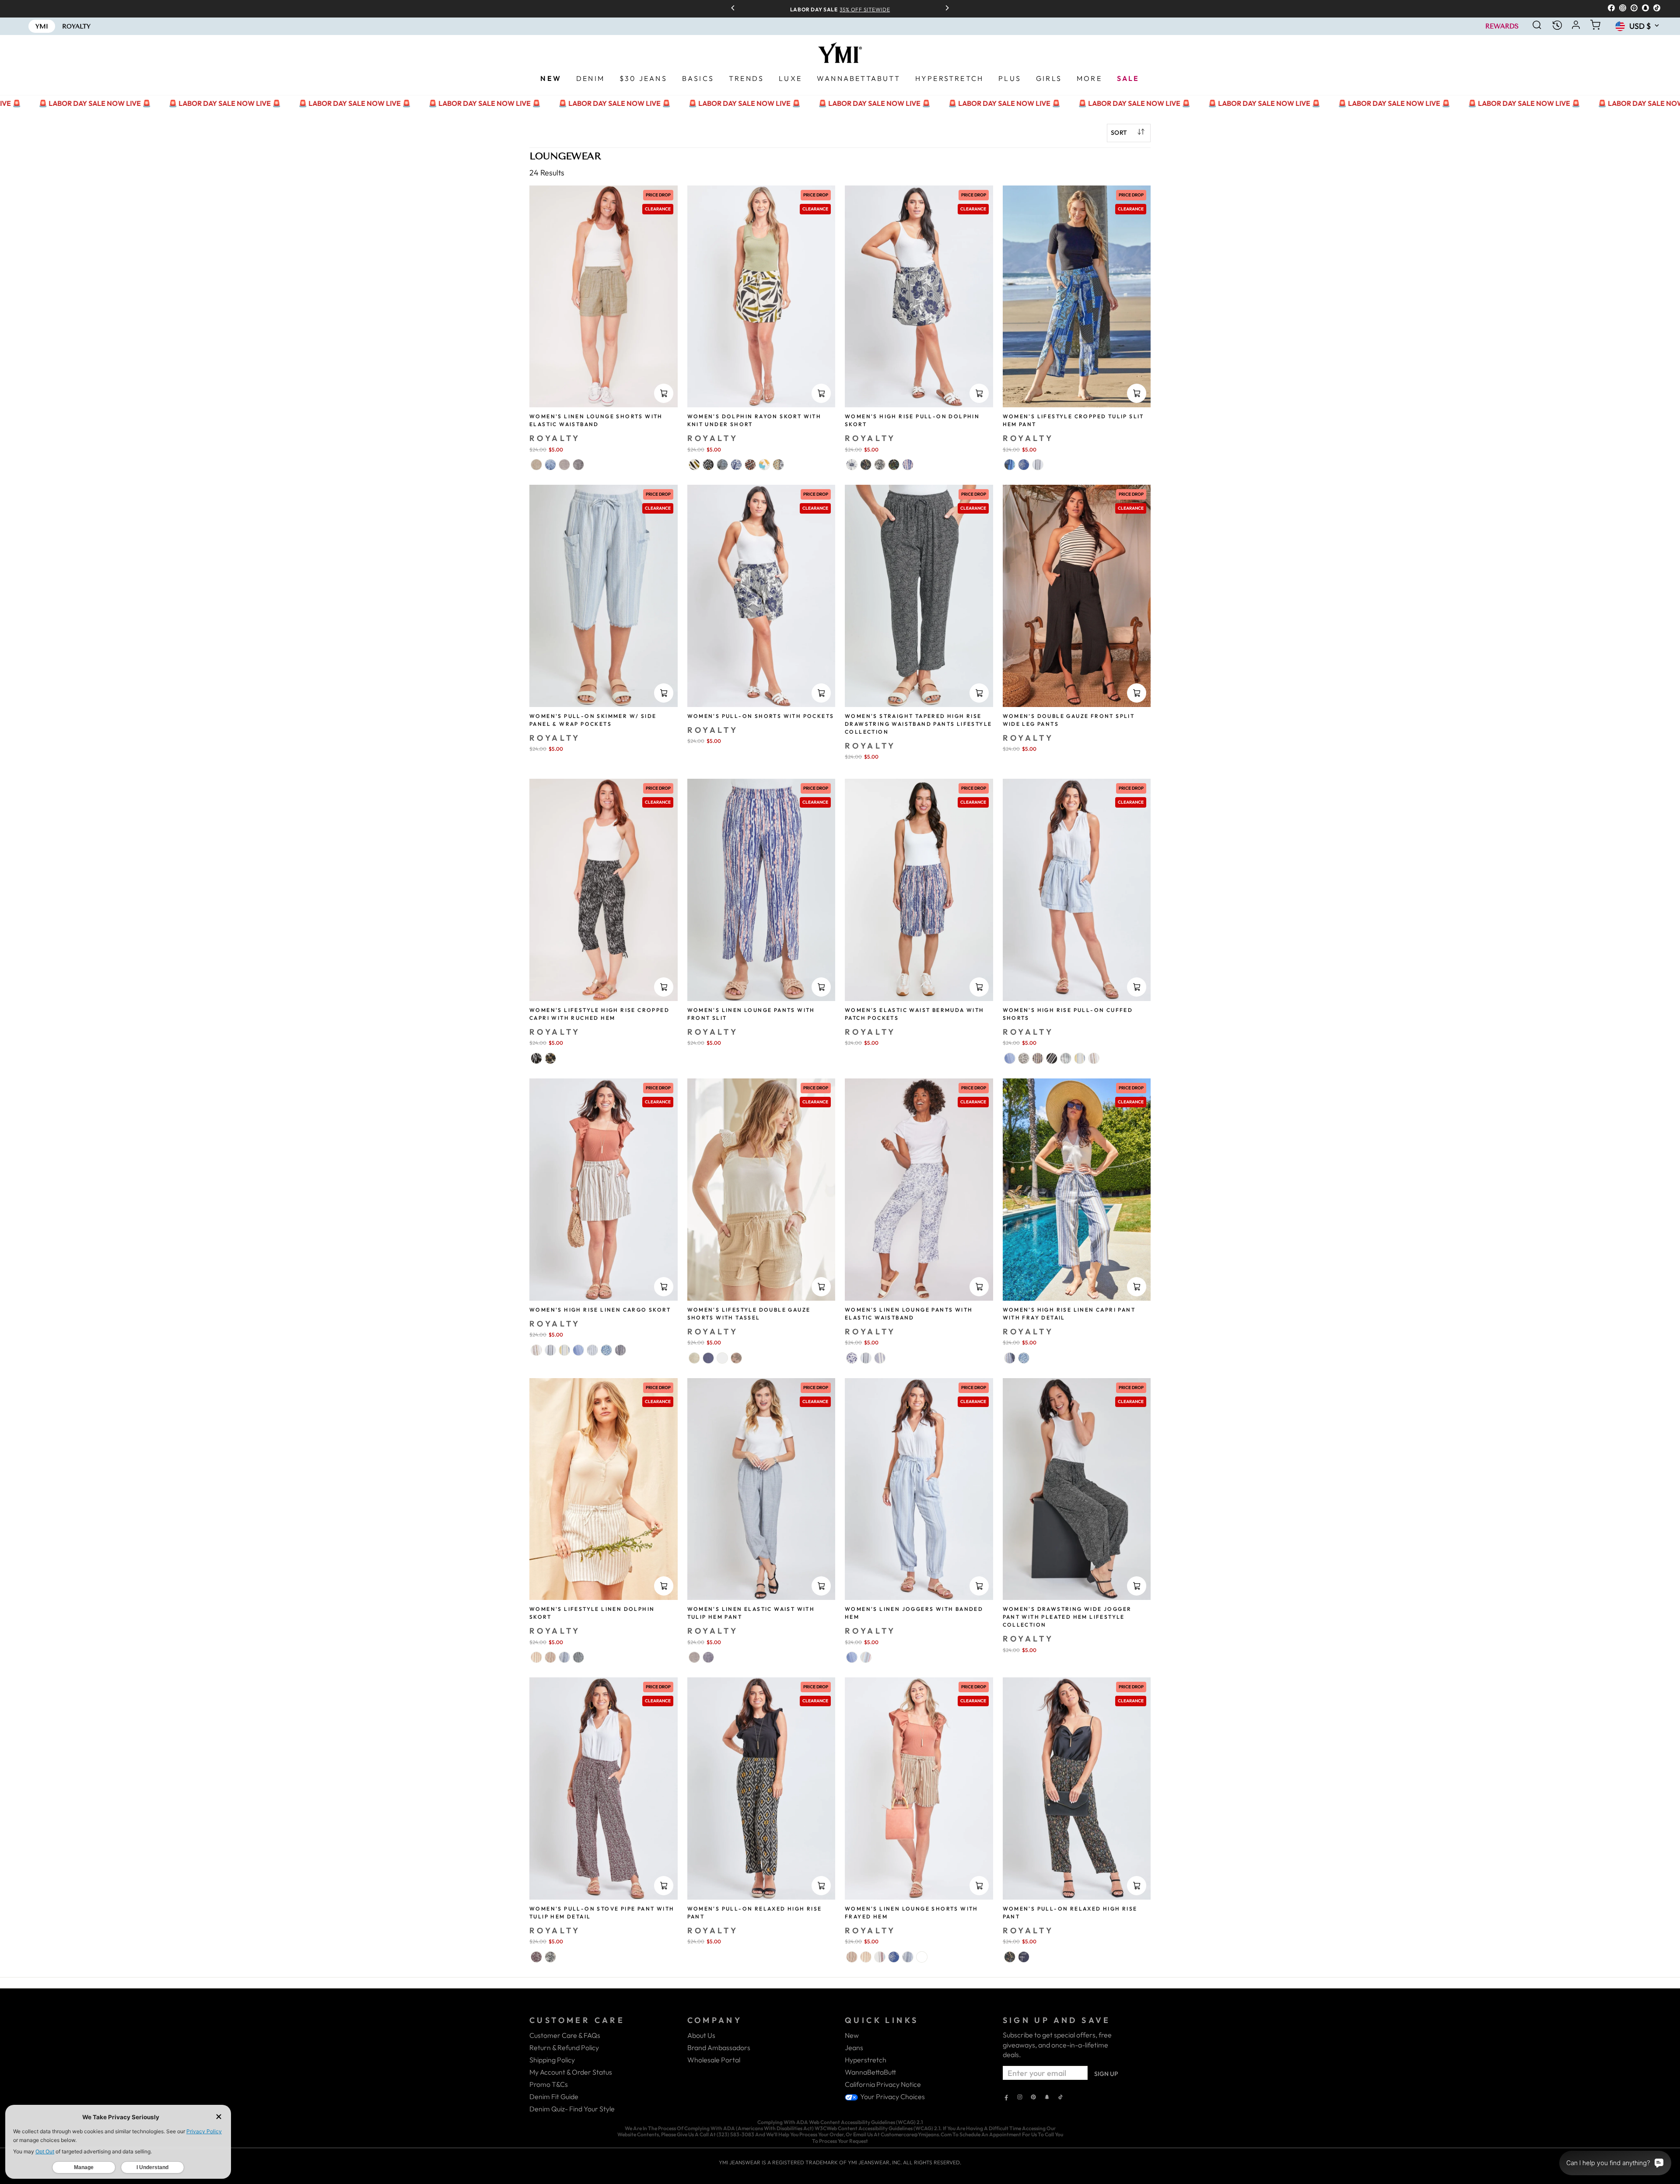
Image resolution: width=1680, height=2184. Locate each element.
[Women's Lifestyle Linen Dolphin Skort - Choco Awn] (536, 1657)
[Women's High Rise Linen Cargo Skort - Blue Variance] (578, 1350)
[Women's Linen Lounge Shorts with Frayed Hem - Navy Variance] (908, 1957)
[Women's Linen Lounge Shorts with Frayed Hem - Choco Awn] (866, 1957)
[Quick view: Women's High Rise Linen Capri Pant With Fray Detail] (1137, 1287)
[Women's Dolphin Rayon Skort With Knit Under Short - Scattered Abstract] (694, 465)
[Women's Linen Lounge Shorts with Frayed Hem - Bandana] (894, 1957)
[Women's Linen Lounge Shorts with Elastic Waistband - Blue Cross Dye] (550, 465)
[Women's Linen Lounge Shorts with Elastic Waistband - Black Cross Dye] (578, 465)
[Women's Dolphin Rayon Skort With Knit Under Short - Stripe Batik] (708, 465)
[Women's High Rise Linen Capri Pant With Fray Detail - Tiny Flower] (1024, 1358)
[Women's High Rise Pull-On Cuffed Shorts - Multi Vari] (1066, 1058)
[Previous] (736, 9)
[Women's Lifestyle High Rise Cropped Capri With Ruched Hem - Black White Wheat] (536, 1058)
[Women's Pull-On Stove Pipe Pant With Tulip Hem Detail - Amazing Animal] (550, 1957)
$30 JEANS (643, 78)
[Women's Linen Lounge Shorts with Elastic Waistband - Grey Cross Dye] (564, 465)
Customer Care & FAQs (565, 2035)
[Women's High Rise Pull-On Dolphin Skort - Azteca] (866, 465)
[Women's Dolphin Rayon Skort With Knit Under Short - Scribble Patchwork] (722, 465)
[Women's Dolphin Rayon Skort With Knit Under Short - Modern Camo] (764, 465)
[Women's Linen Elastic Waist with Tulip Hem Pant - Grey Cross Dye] (694, 1657)
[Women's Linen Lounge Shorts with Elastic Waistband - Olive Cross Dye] (536, 465)
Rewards (1502, 26)
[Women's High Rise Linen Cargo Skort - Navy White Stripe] (592, 1350)
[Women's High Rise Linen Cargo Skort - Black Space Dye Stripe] (620, 1350)
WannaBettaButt (870, 2072)
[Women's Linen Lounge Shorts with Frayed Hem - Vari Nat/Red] (880, 1957)
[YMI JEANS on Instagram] (1020, 2098)
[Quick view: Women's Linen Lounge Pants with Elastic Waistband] (979, 1287)
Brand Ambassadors (719, 2047)
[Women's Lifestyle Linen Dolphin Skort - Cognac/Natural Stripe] (550, 1657)
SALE (1128, 78)
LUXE (790, 78)
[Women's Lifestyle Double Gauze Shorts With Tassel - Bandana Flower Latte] (736, 1358)
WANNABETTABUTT (859, 78)
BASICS (698, 78)
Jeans (854, 2047)
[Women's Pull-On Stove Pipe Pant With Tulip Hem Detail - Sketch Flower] (536, 1957)
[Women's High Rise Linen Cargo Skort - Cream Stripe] (550, 1350)
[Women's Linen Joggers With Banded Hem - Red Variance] (866, 1657)
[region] (840, 9)
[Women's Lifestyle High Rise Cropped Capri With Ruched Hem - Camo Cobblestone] (550, 1058)
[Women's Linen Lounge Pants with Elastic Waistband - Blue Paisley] (852, 1358)
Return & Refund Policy (564, 2047)
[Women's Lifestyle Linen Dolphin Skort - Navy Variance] (564, 1657)
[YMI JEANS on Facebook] (1006, 2098)
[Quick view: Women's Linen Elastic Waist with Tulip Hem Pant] (821, 1586)
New (852, 2035)
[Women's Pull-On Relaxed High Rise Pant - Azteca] (1010, 1957)
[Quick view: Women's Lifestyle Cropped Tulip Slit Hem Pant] (1137, 393)
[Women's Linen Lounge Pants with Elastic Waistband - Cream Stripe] (866, 1358)
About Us (701, 2035)
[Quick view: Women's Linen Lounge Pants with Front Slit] (821, 987)
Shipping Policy (552, 2060)
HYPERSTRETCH (949, 78)
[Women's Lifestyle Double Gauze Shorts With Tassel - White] (722, 1358)
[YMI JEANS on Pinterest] (1033, 2098)
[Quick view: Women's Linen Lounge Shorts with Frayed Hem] (979, 1886)
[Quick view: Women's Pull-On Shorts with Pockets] (821, 693)
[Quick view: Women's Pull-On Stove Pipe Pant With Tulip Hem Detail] (664, 1886)
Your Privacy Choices (892, 2096)
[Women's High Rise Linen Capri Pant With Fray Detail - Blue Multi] (1010, 1358)
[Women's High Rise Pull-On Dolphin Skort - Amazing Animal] (880, 465)
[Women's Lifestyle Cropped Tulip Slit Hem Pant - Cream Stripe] (1038, 465)
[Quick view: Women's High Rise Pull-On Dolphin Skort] (979, 393)
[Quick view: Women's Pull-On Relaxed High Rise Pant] (821, 1886)
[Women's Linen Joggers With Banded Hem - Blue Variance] (852, 1657)
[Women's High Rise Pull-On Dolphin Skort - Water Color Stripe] (908, 465)
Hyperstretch (866, 2060)
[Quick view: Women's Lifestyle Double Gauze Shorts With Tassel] (821, 1287)
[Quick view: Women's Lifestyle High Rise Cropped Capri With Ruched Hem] (664, 987)
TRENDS (746, 78)
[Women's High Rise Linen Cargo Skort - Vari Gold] (564, 1350)
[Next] (944, 9)
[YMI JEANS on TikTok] (1060, 2098)
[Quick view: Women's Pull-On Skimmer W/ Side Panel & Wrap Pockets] (664, 693)
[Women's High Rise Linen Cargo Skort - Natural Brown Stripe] (536, 1350)
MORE (1089, 78)
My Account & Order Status (571, 2072)
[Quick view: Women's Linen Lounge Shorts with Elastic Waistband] (664, 393)
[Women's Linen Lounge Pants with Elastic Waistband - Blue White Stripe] (880, 1358)
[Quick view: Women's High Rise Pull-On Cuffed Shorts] (1137, 987)
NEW (551, 78)
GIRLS (1049, 78)
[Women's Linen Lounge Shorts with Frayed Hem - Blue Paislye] (922, 1957)
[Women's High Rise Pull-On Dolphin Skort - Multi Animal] (894, 465)
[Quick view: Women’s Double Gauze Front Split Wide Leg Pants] (1137, 693)
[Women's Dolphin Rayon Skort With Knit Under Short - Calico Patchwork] (778, 465)
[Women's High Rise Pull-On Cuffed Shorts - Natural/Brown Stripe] (1094, 1058)
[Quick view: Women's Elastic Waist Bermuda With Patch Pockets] (979, 987)
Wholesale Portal (714, 2060)
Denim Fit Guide (554, 2096)
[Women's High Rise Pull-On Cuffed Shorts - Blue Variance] (1010, 1058)
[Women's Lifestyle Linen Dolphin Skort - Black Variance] (578, 1657)
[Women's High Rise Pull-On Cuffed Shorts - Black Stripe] (1052, 1058)
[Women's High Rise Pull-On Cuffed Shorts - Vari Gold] (1080, 1058)
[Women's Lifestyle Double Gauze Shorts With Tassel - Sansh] (694, 1358)
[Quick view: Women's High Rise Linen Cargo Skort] (664, 1287)
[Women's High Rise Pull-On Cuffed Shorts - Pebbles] (1038, 1058)
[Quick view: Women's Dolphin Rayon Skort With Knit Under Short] (821, 393)
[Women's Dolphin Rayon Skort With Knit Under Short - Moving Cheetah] (750, 465)
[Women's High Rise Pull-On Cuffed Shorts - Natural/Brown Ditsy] (1024, 1058)
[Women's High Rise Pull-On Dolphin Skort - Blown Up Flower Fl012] (852, 465)
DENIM (590, 78)
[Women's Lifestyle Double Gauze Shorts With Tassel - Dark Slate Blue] (708, 1358)
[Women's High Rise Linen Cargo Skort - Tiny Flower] (606, 1350)
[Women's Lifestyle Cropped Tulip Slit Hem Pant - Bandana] (1024, 465)
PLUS (1010, 78)
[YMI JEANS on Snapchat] (1047, 2098)
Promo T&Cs (549, 2084)
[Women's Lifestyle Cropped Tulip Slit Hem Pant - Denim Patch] (1010, 465)
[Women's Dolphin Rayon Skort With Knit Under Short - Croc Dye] (736, 465)
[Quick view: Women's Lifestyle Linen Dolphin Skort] (664, 1586)
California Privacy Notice (883, 2084)
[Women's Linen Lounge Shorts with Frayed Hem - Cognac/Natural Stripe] (852, 1957)
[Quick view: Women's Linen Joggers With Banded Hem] (979, 1586)
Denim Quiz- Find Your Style (572, 2109)
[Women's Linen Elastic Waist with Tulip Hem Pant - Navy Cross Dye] (708, 1657)
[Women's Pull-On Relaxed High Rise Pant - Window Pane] (1024, 1957)
